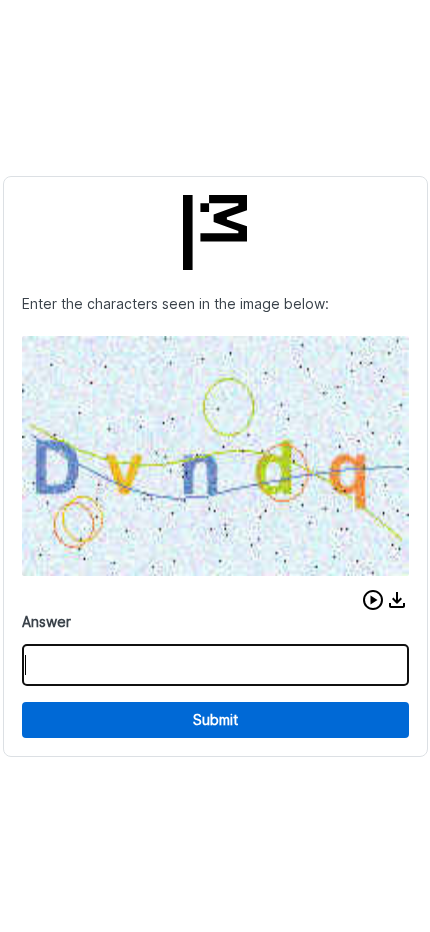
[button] (373, 600)
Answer (46, 621)
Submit (215, 719)
